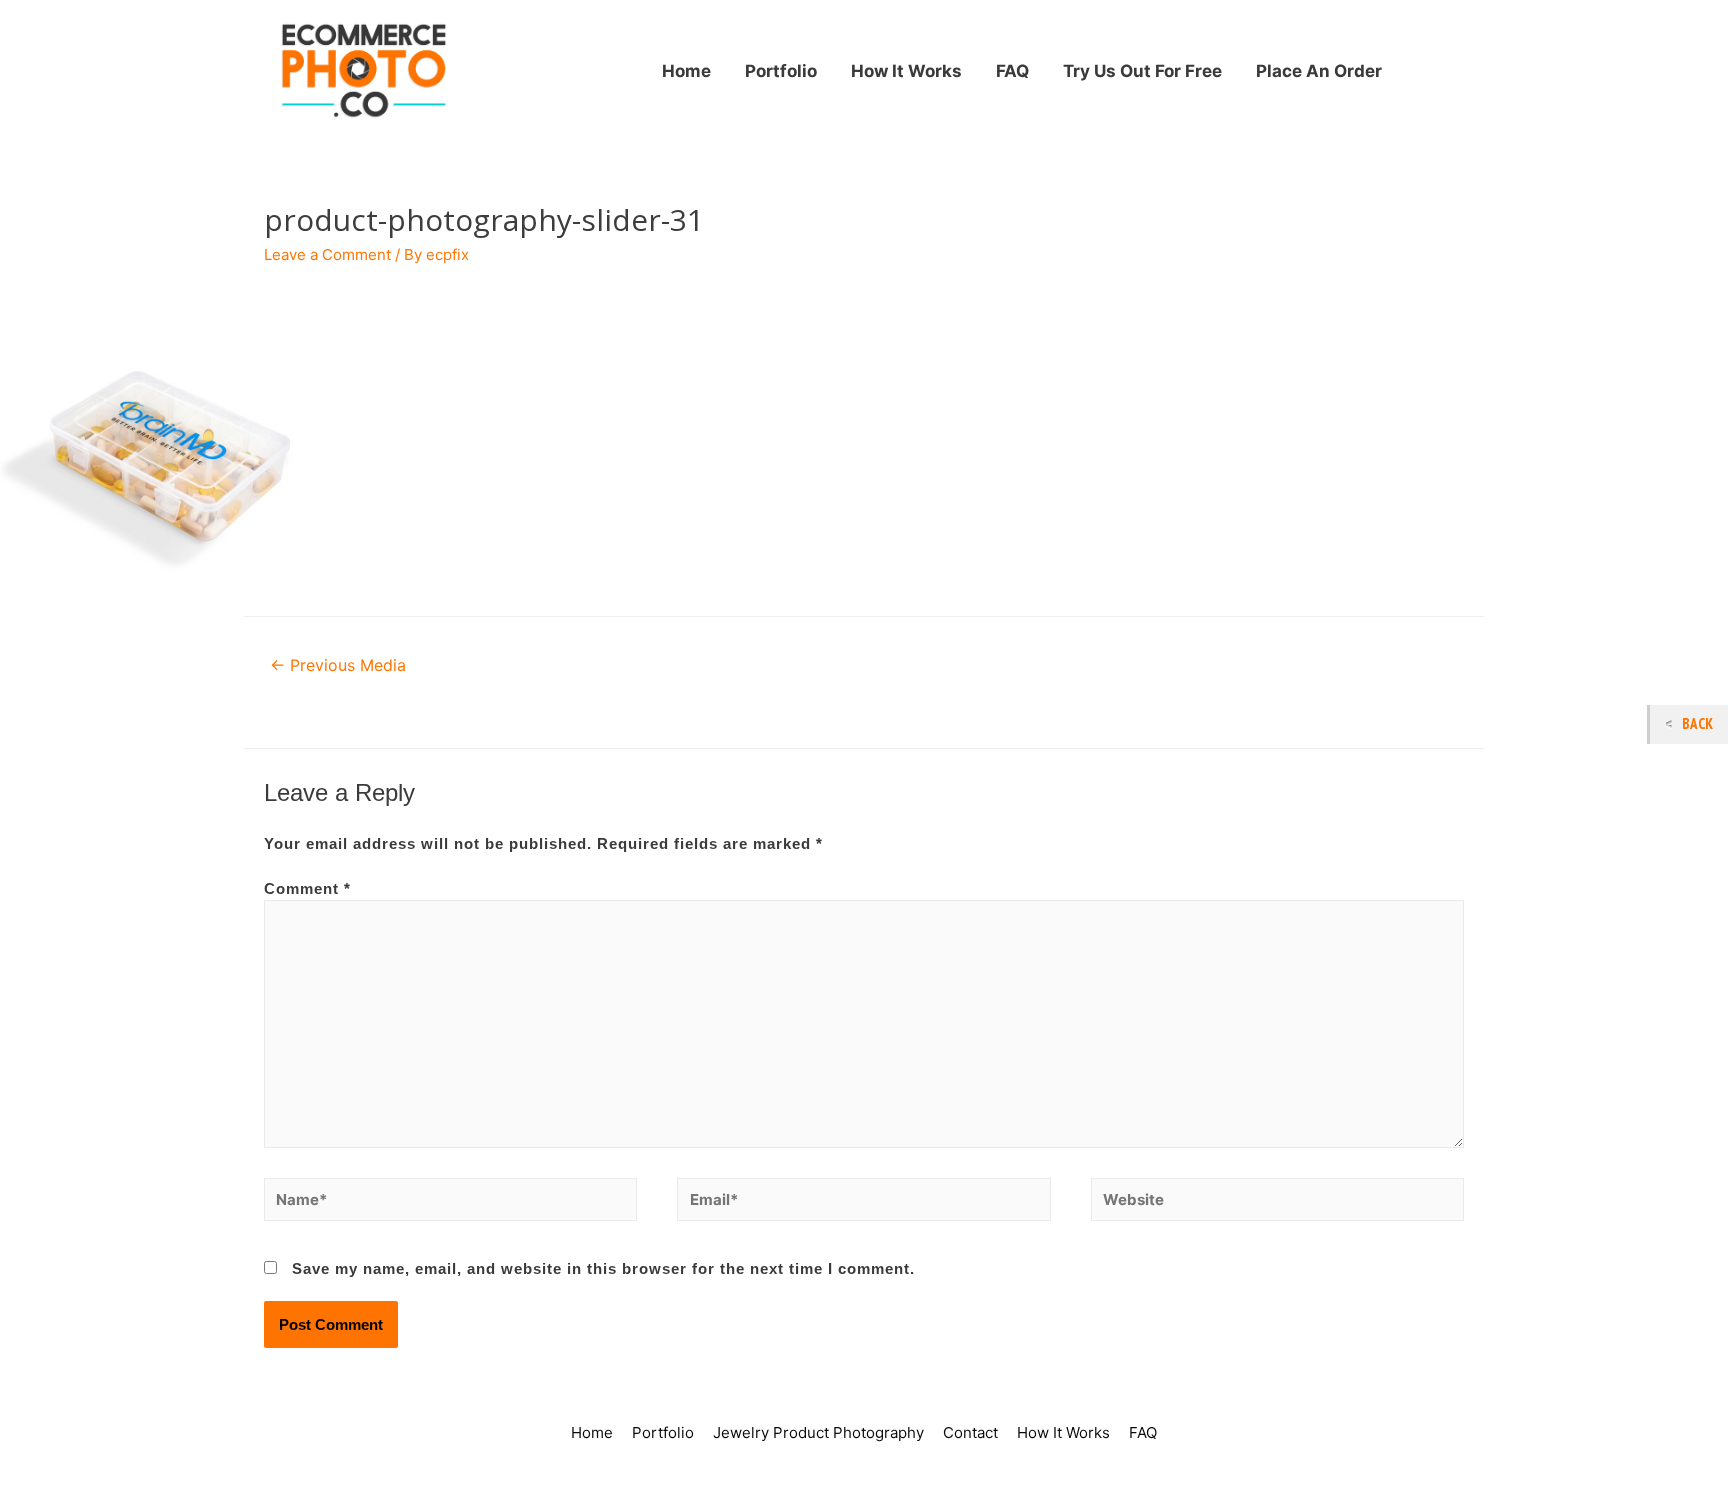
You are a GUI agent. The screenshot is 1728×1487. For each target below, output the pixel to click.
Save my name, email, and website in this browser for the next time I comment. (603, 1268)
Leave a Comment (327, 254)
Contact (970, 1432)
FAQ (1012, 71)
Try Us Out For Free (1142, 71)
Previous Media (338, 665)
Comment (307, 888)
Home (686, 71)
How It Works (906, 71)
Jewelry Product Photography (818, 1432)
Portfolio (781, 71)
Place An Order (1319, 71)
